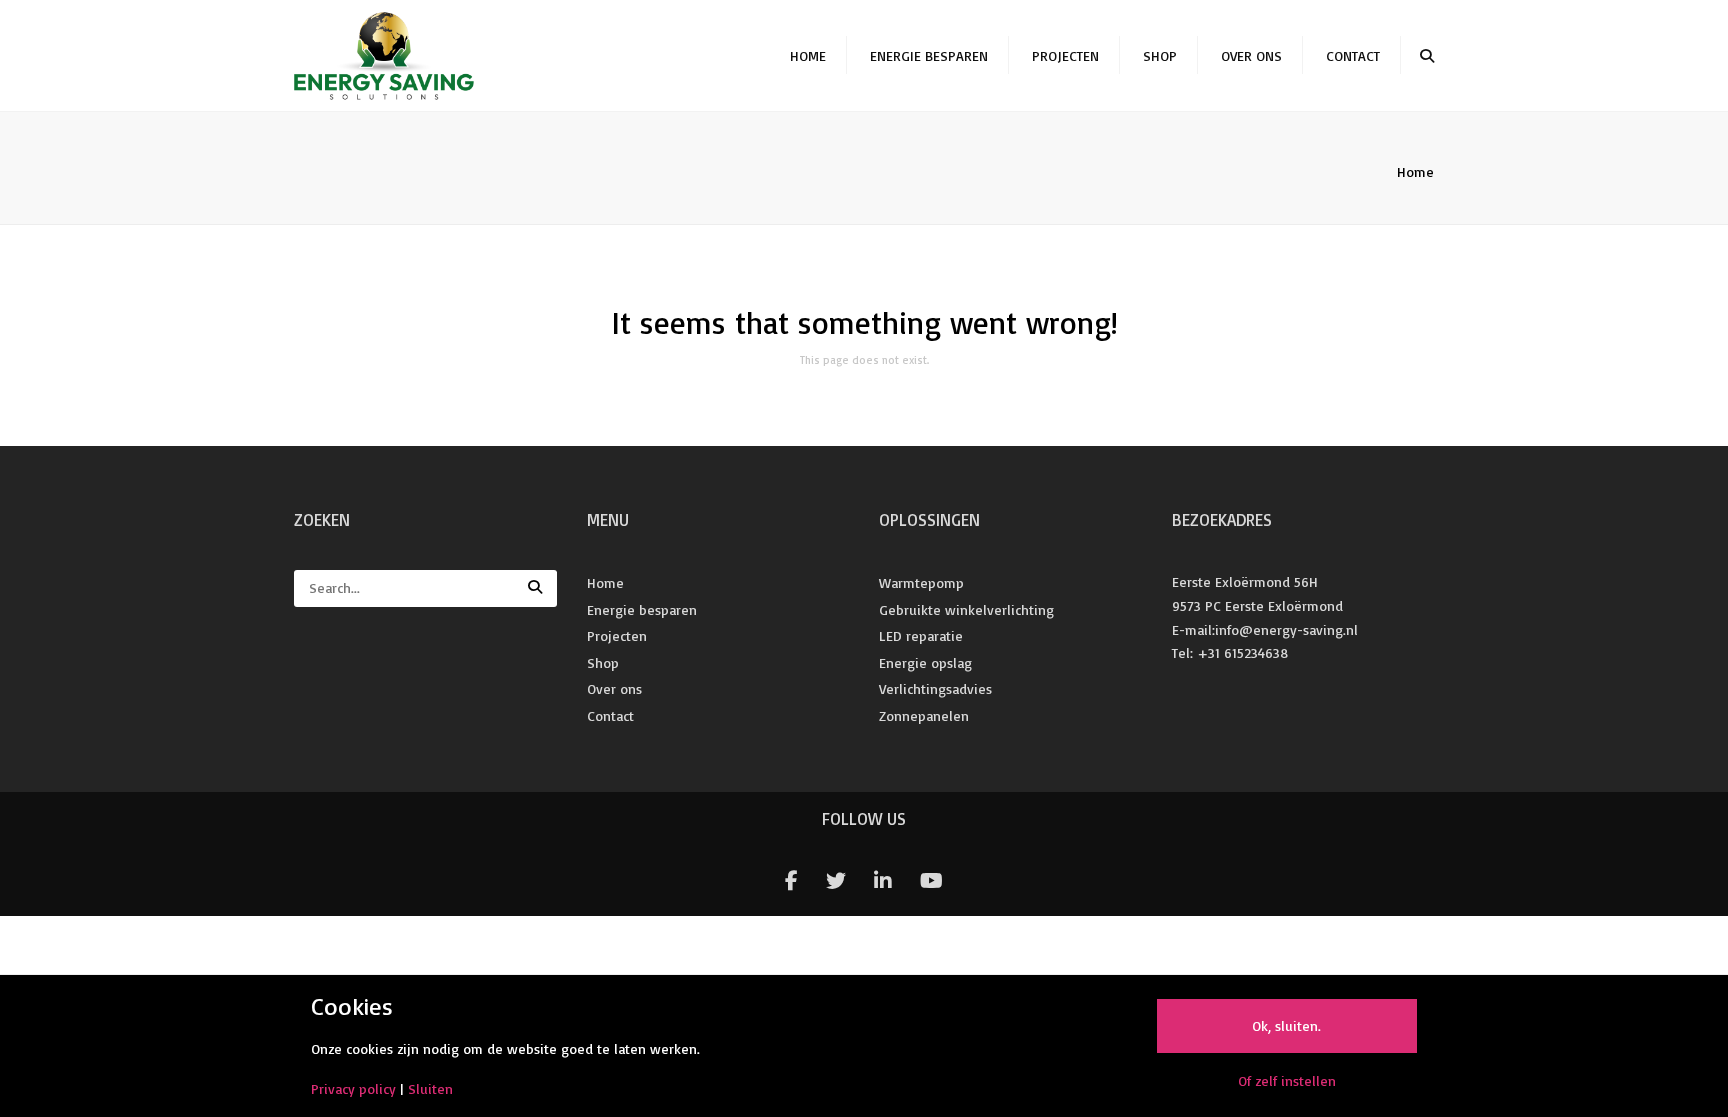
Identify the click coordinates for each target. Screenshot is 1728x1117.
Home (808, 55)
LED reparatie (921, 635)
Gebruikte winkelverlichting (966, 609)
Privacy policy (353, 1088)
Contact (1353, 55)
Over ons (1251, 55)
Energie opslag (925, 662)
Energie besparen (929, 55)
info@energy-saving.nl (1286, 629)
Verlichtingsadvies (935, 688)
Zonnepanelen (924, 715)
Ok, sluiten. (1286, 1025)
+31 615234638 (1242, 652)
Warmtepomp (921, 582)
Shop (1160, 55)
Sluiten (430, 1088)
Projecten (1065, 55)
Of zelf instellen (1287, 1080)
